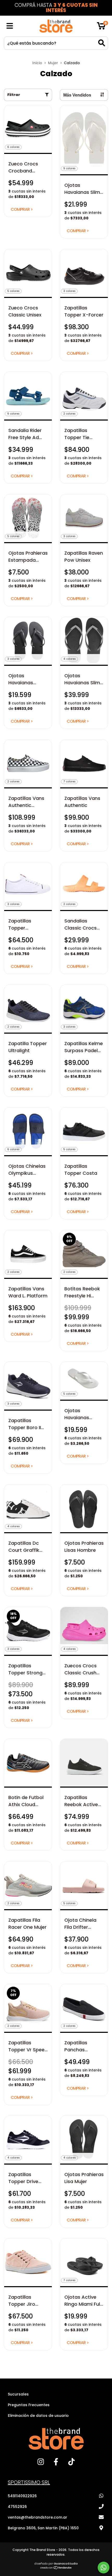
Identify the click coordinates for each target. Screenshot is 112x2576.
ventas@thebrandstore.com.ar (38, 2517)
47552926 (17, 2507)
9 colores (69, 168)
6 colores (13, 147)
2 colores (69, 414)
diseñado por (56, 2563)
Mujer (53, 63)
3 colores (69, 291)
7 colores (69, 781)
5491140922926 (22, 2496)
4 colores (69, 659)
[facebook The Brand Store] (56, 2464)
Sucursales (18, 2394)
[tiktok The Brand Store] (71, 2464)
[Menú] (10, 26)
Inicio (37, 63)
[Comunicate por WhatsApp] (104, 2568)
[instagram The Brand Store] (41, 2464)
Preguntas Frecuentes (29, 2405)
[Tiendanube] (56, 2568)
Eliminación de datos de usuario (38, 2416)
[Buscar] (102, 43)
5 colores (13, 291)
